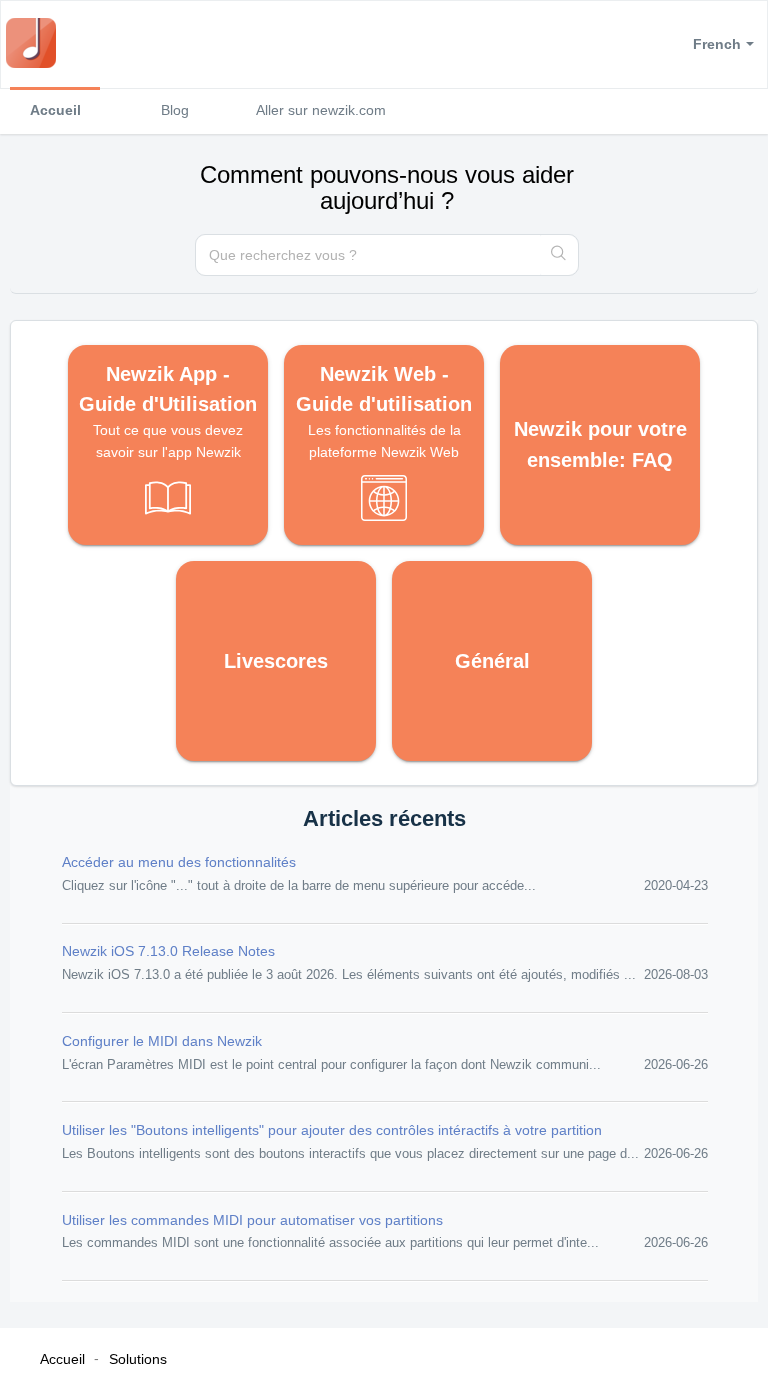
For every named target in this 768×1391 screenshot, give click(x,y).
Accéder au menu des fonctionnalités (179, 862)
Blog (175, 110)
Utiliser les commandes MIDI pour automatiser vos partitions (252, 1220)
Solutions (138, 1359)
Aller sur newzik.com (321, 110)
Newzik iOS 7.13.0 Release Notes (168, 951)
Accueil (55, 110)
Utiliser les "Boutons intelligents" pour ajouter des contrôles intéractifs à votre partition (332, 1130)
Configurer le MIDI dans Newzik (162, 1041)
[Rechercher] (559, 255)
